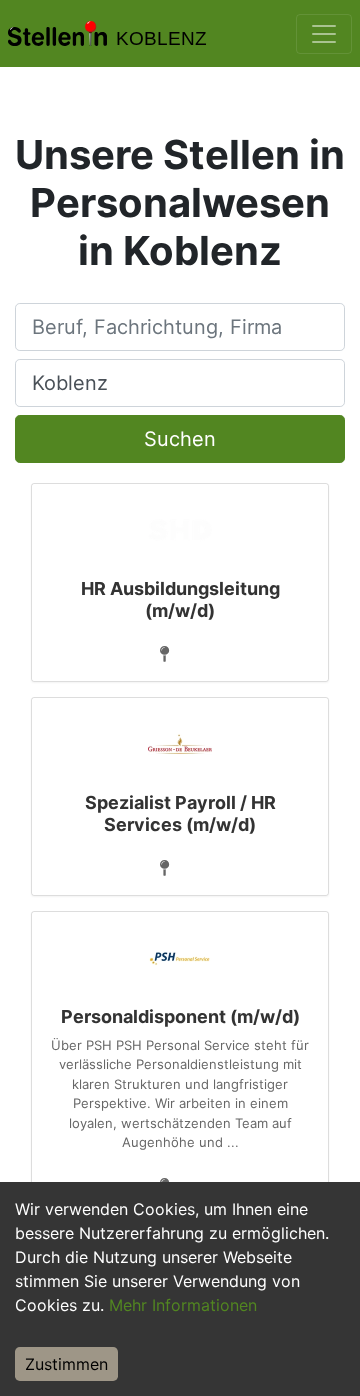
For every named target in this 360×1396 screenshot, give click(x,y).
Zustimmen (66, 1364)
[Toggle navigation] (324, 34)
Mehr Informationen (183, 1305)
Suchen (180, 439)
